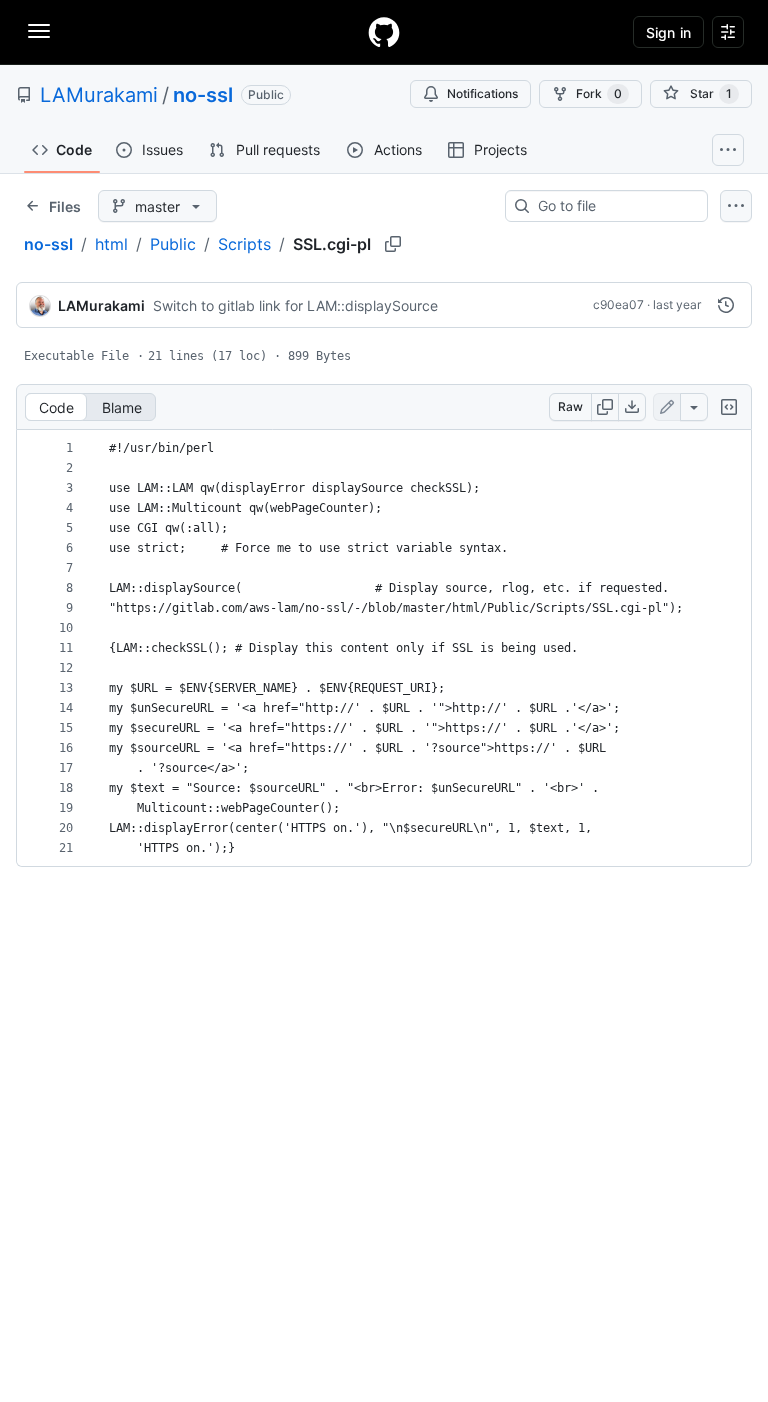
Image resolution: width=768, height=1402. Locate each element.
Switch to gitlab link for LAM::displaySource (295, 305)
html (111, 244)
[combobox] (614, 206)
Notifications (482, 93)
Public (173, 244)
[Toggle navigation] (39, 31)
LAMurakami (99, 95)
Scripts (244, 244)
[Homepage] (384, 32)
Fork (599, 93)
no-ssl (203, 95)
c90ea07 (618, 304)
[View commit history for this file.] (726, 305)
